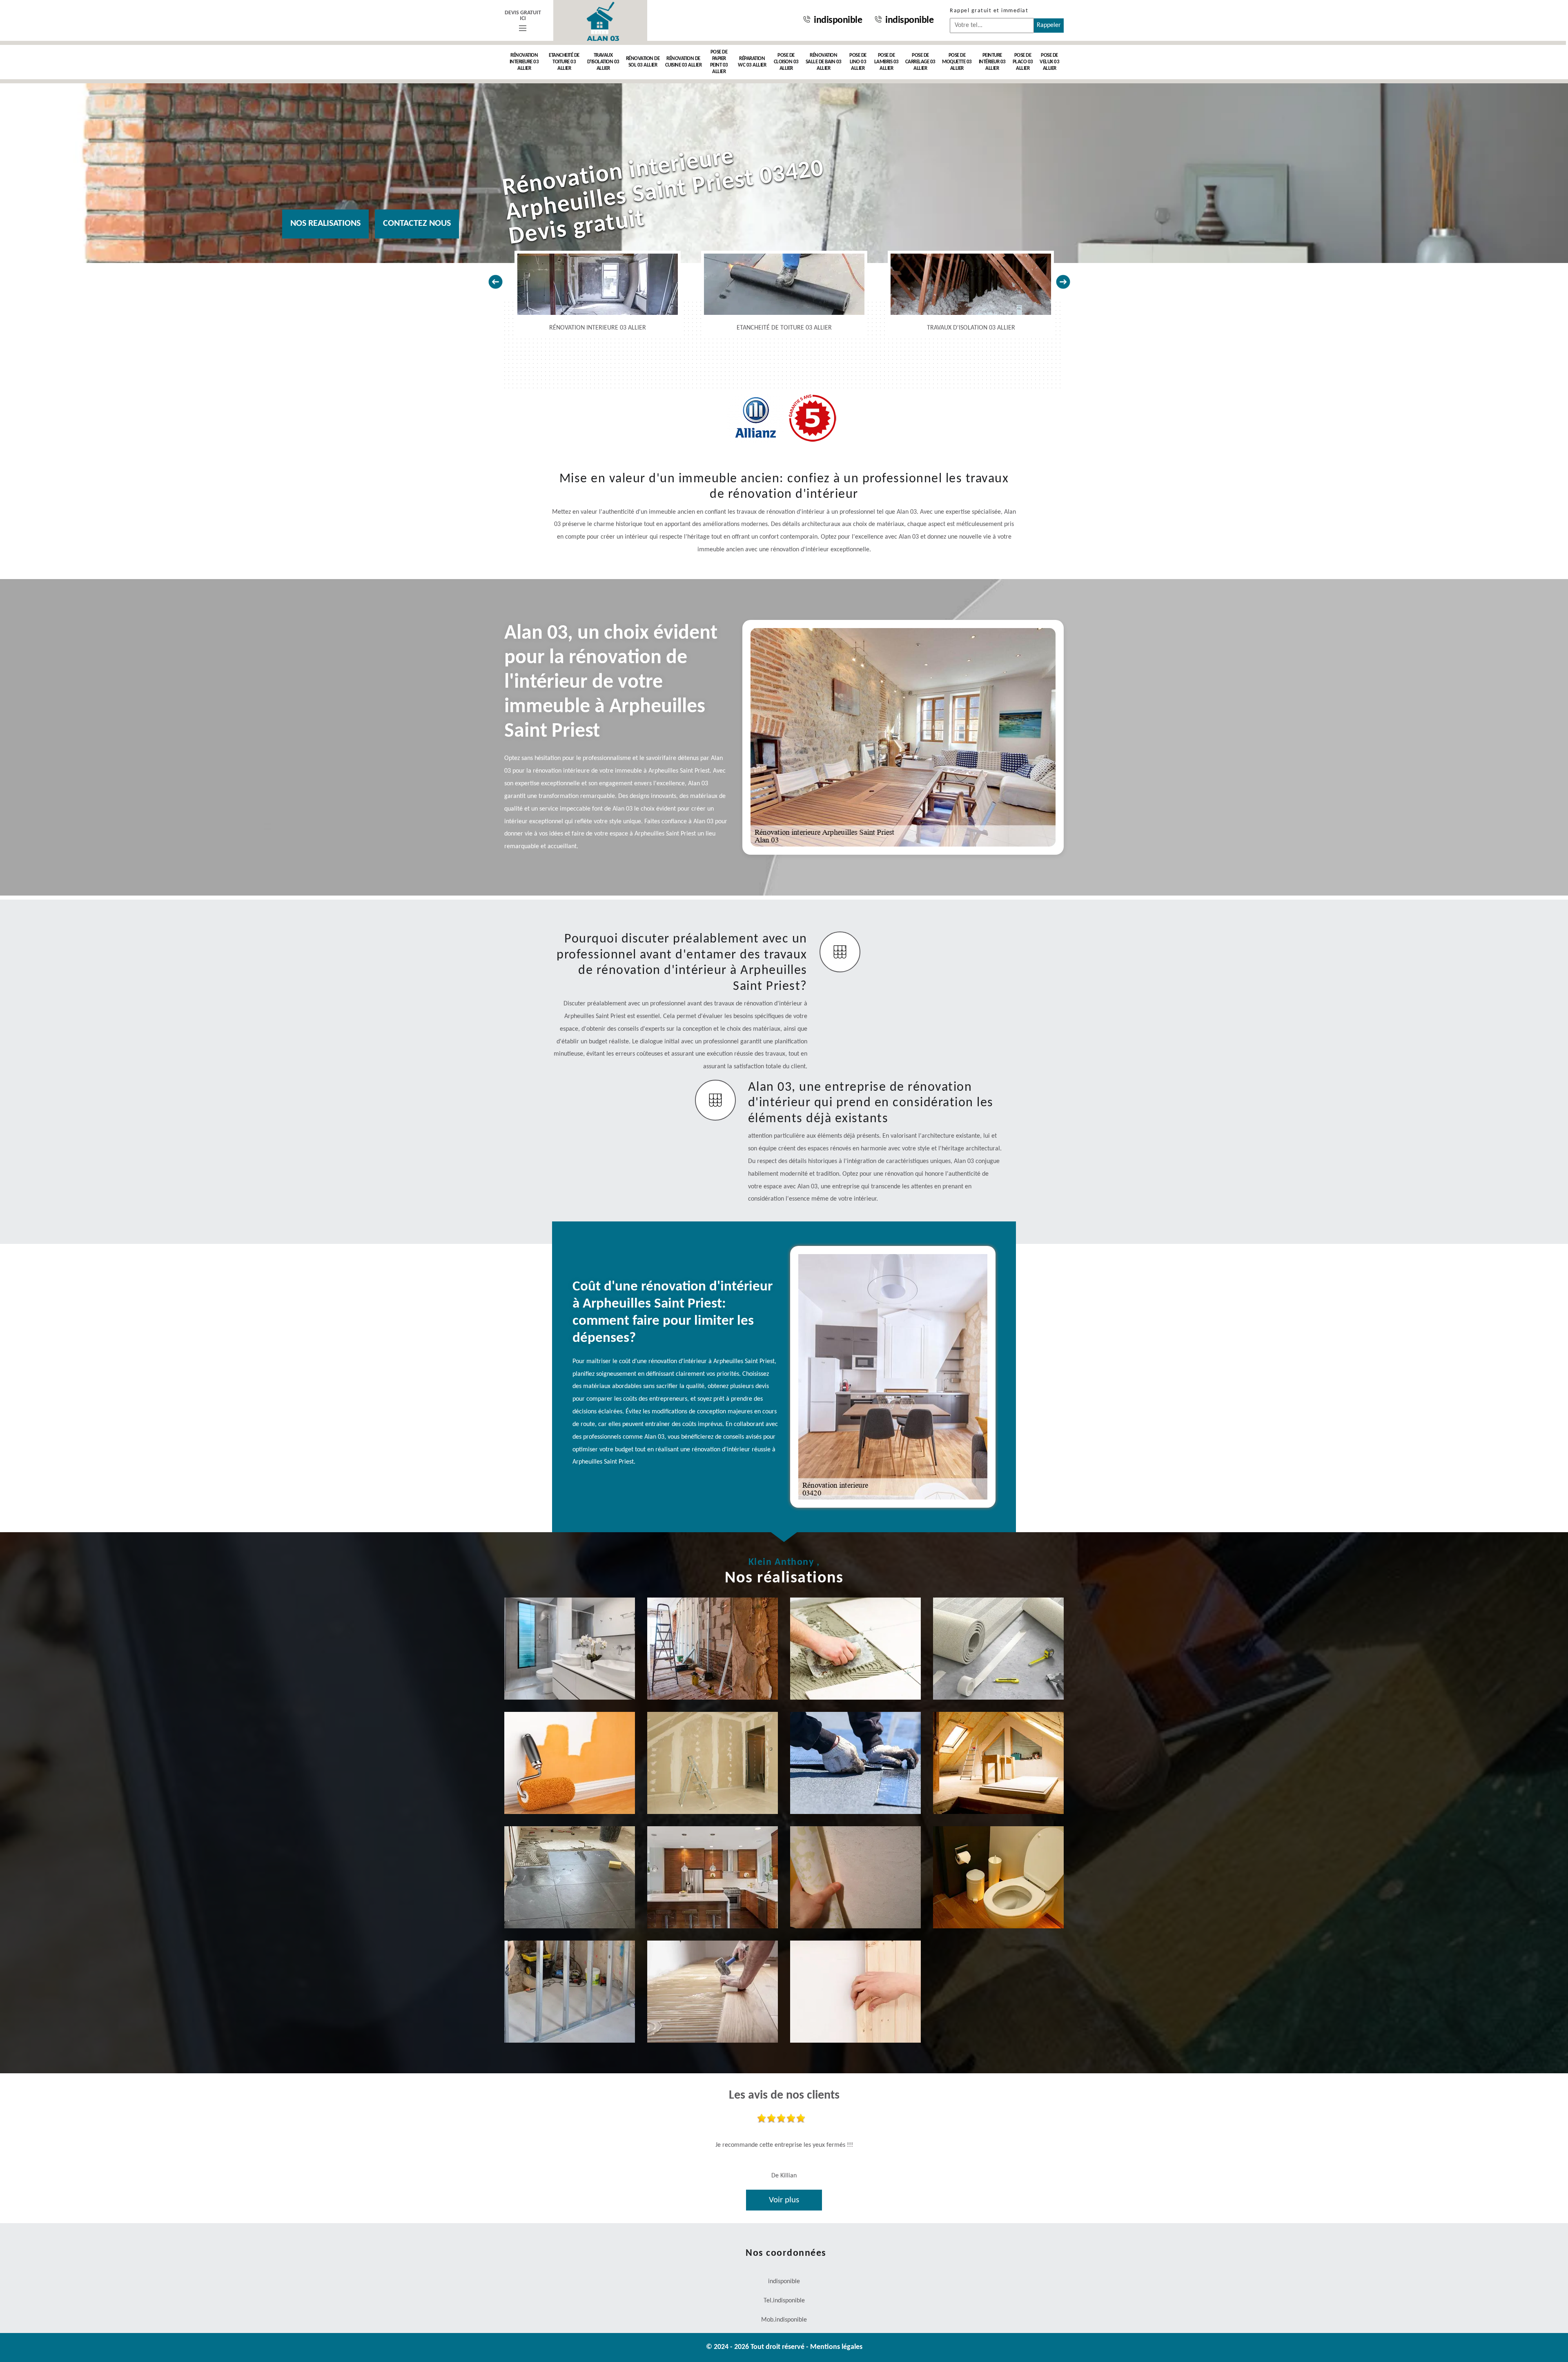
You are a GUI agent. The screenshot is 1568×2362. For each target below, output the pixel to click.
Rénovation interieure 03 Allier (524, 62)
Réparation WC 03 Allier (752, 62)
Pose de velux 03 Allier (1049, 62)
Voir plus (784, 2200)
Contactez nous (417, 224)
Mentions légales (836, 2347)
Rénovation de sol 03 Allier (643, 62)
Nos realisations (325, 224)
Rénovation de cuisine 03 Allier (684, 62)
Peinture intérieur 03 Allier (992, 62)
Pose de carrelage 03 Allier (920, 62)
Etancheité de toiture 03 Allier (564, 62)
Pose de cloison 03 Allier (786, 62)
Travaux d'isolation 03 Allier (603, 62)
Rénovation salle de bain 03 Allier (824, 62)
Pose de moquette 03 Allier (957, 62)
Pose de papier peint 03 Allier (719, 62)
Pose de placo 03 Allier (1023, 62)
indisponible (838, 20)
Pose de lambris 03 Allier (886, 62)
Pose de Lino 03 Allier (858, 62)
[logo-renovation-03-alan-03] (600, 20)
